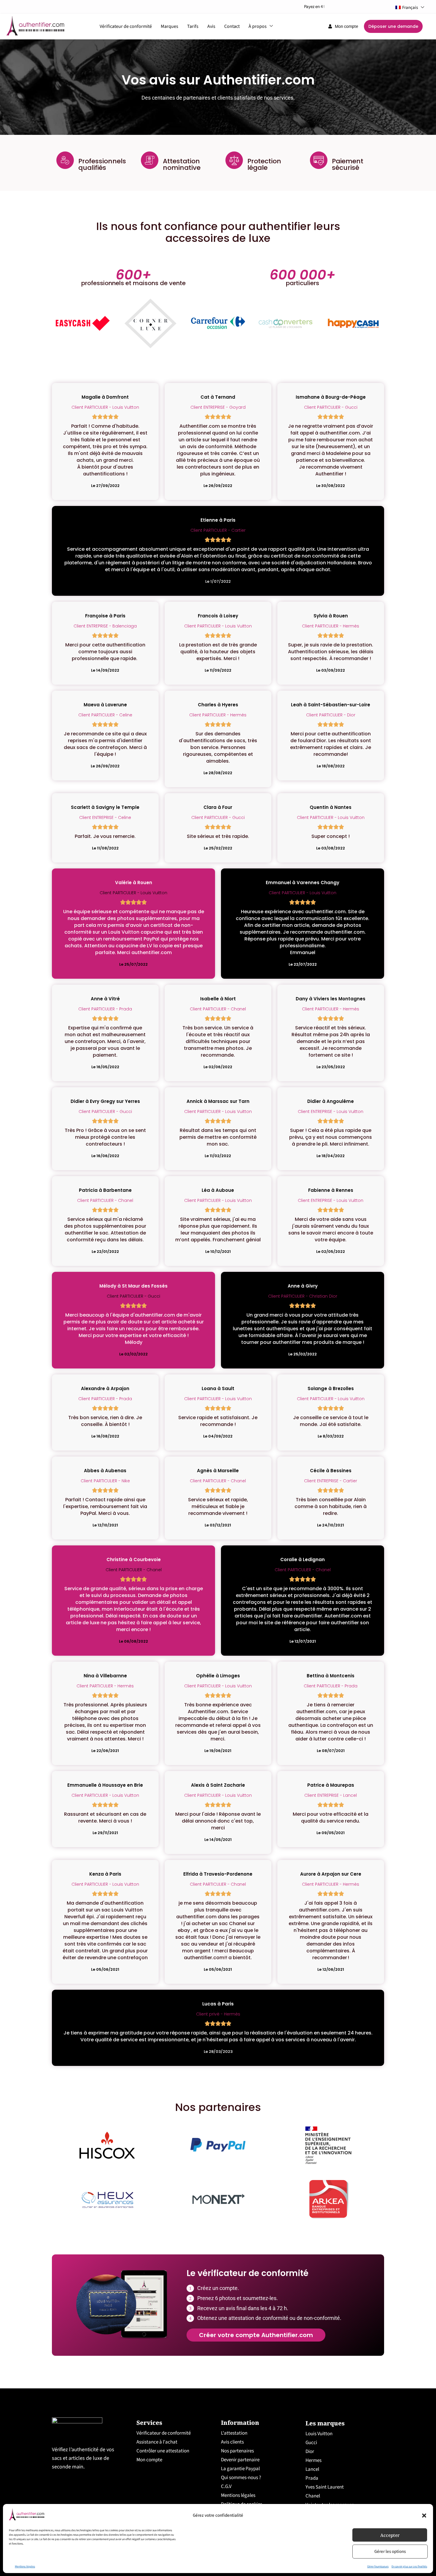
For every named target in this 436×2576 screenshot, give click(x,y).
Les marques (325, 2423)
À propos (258, 26)
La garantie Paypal (240, 2469)
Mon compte (149, 2460)
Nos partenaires (237, 2451)
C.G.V (226, 2486)
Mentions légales (25, 2567)
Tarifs (193, 26)
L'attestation (234, 2433)
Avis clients (232, 2442)
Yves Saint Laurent (325, 2487)
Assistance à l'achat (157, 2442)
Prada (312, 2478)
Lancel (312, 2469)
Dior (310, 2452)
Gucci (311, 2443)
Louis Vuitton (319, 2434)
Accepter (390, 2535)
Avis (211, 26)
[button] (424, 2516)
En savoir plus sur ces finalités (409, 2567)
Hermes (314, 2460)
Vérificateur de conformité (126, 26)
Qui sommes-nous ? (241, 2478)
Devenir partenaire (240, 2460)
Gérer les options (390, 2552)
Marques (170, 26)
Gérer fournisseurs (378, 2567)
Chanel (313, 2496)
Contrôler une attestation (163, 2451)
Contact (232, 26)
